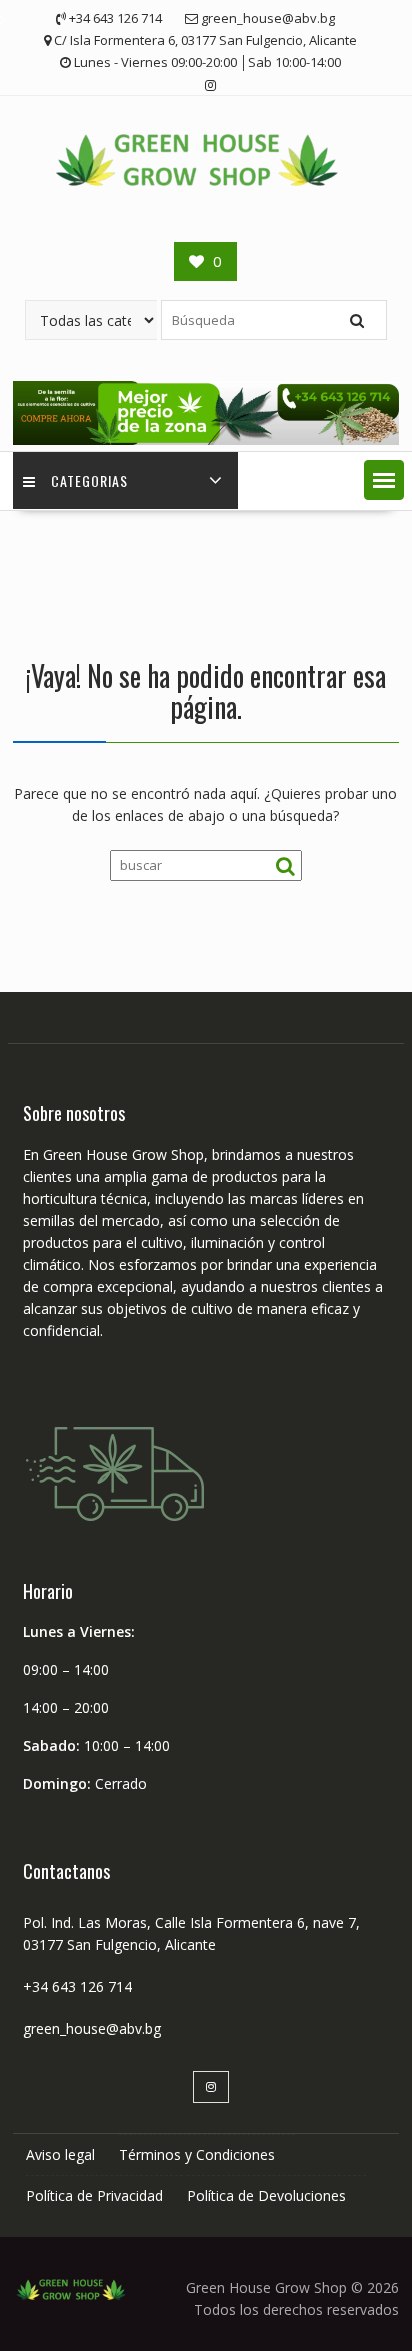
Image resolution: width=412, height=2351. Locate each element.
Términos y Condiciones (197, 2154)
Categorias (89, 480)
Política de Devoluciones (266, 2195)
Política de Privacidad (94, 2195)
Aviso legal (60, 2154)
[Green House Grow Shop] (206, 439)
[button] (384, 480)
